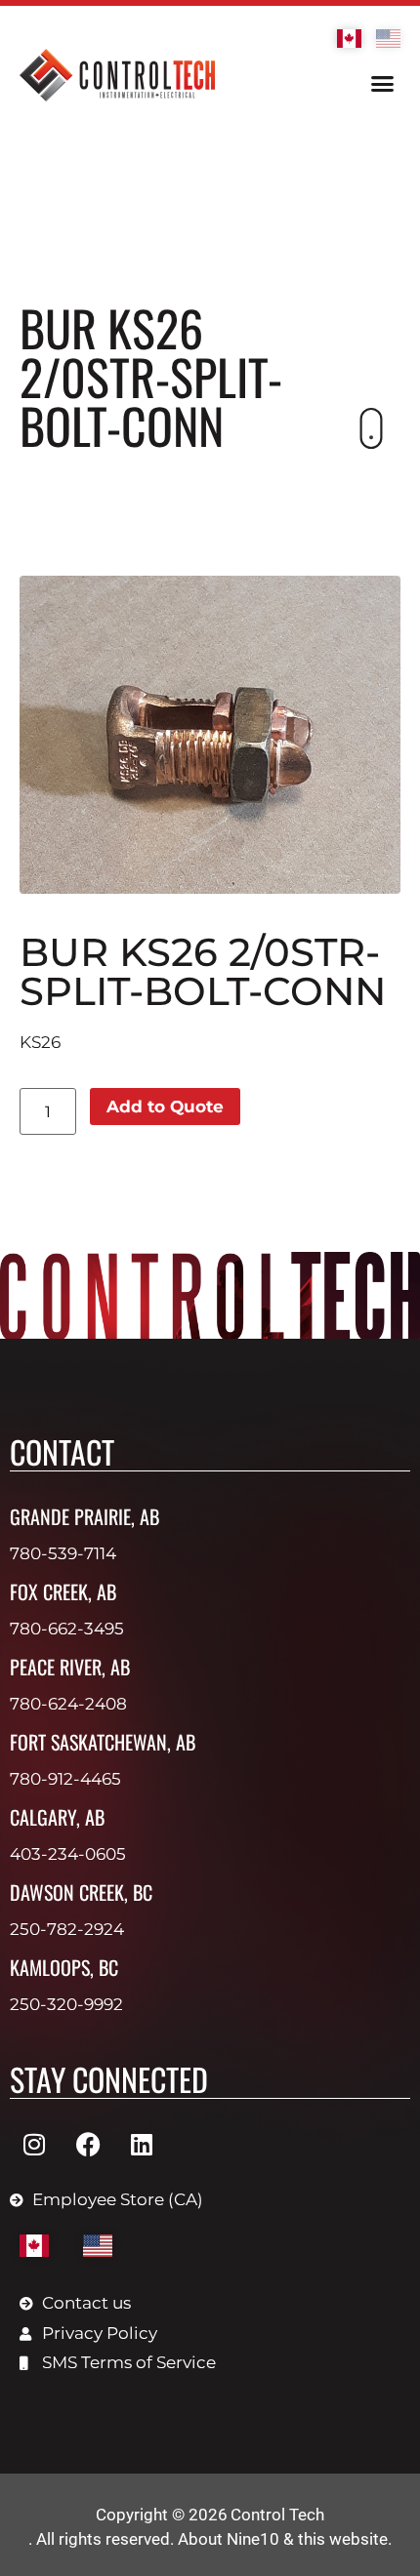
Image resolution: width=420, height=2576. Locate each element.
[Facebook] (88, 2144)
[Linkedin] (142, 2144)
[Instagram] (34, 2144)
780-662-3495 (67, 1629)
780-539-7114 (63, 1553)
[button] (383, 84)
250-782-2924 (67, 1929)
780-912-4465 (65, 1779)
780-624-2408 (68, 1704)
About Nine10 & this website (283, 2539)
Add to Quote (165, 1107)
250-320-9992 (66, 2004)
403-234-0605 (68, 1854)
